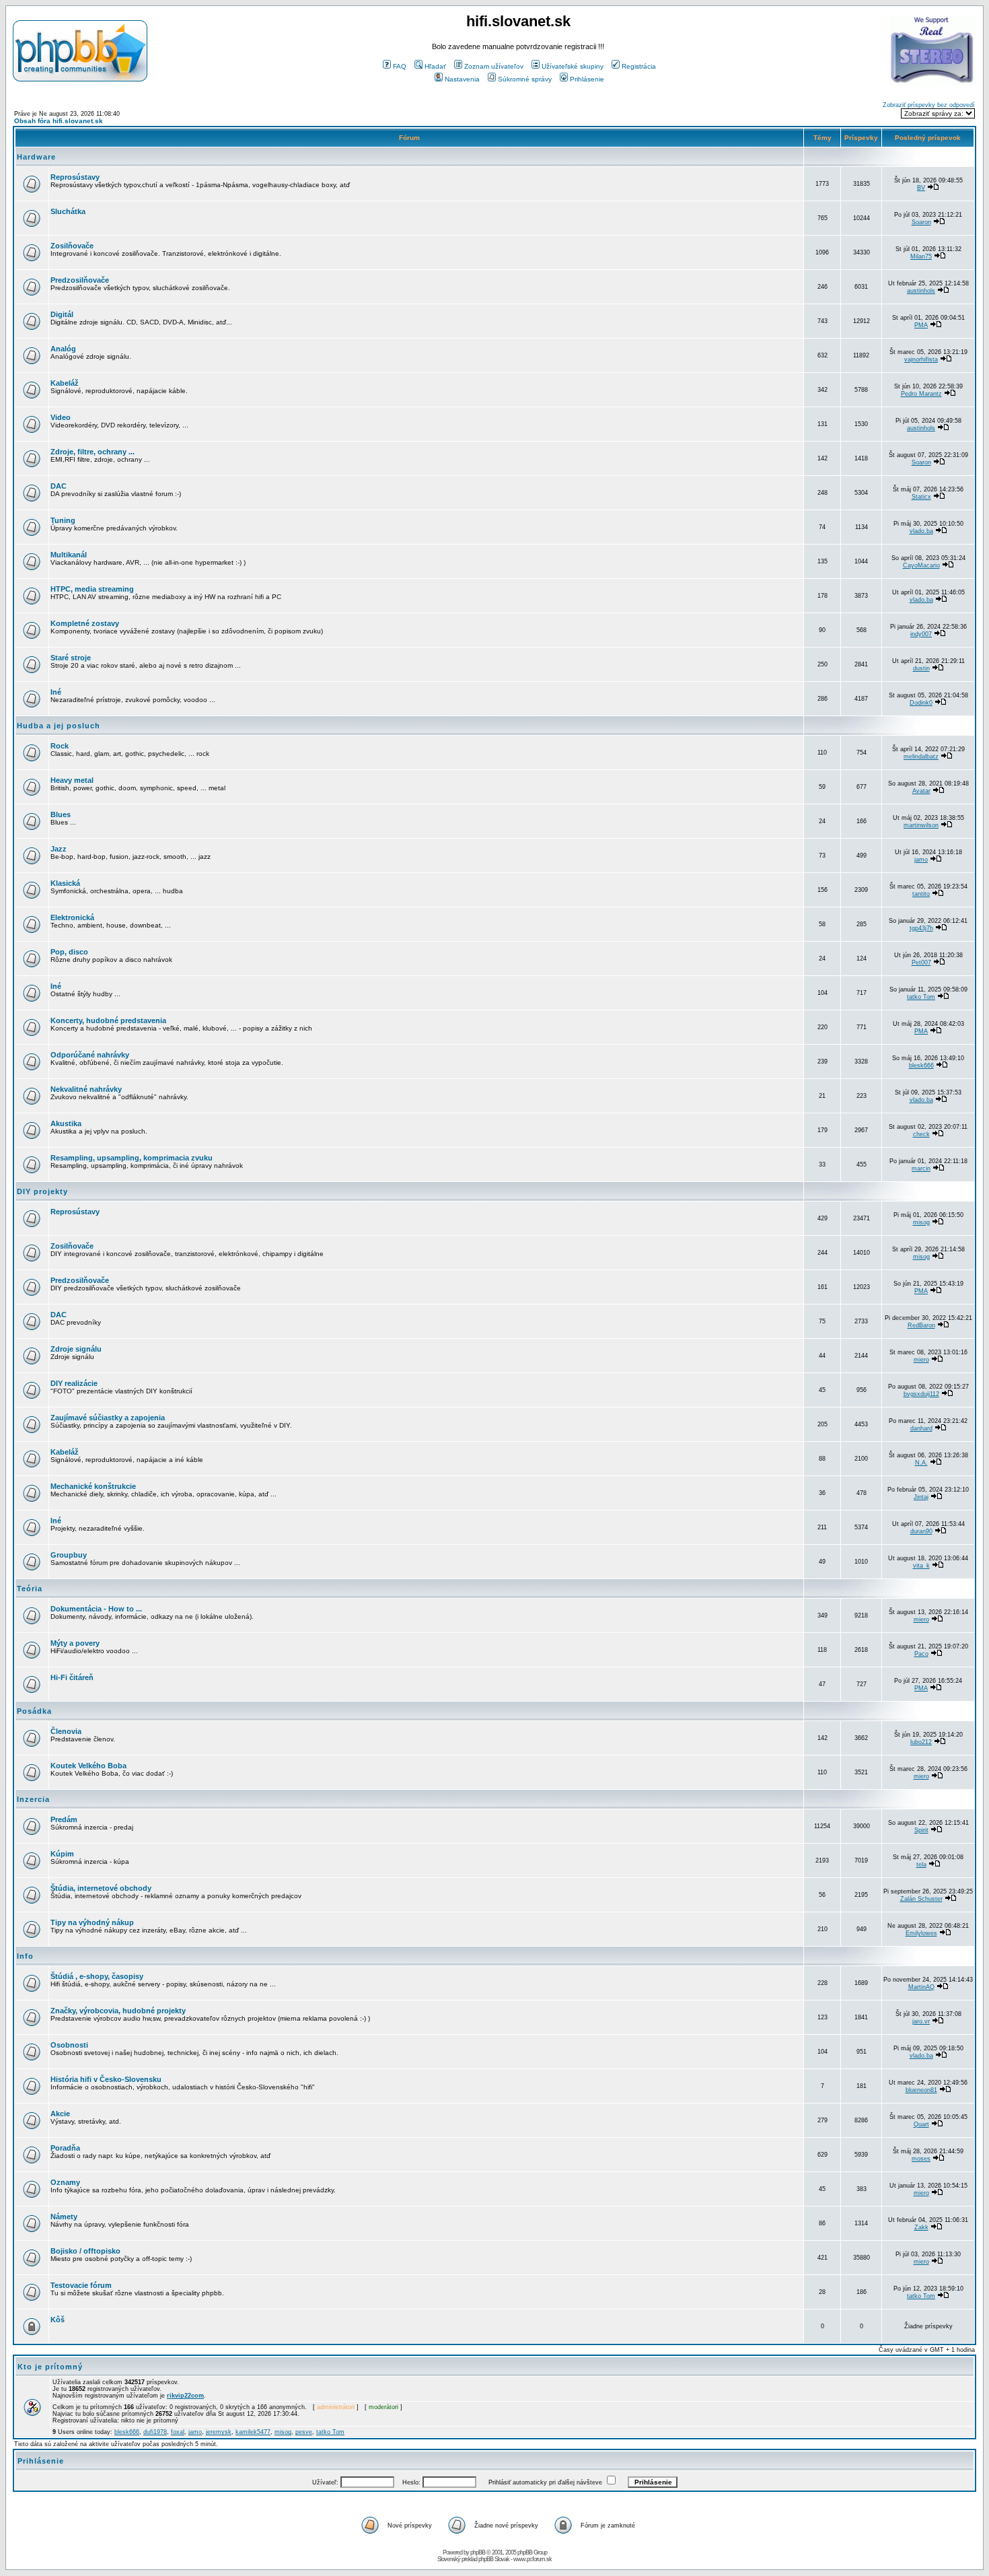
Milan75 (921, 256)
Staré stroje (71, 658)
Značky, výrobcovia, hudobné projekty (118, 2011)
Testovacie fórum (81, 2285)
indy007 (921, 634)
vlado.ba (921, 531)
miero (921, 1360)
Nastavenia (462, 79)
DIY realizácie (74, 1383)
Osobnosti (69, 2045)
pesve (304, 2432)
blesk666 (921, 1066)
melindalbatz (921, 757)
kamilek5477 (253, 2432)
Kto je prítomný (50, 2367)
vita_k (921, 1566)
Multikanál (69, 555)
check (921, 1134)
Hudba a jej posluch (59, 726)
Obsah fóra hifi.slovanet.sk (59, 121)
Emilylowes (921, 1933)
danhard (921, 1428)
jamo (921, 860)
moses (921, 2159)
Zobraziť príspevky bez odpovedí (929, 105)
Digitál (62, 314)
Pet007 (921, 963)
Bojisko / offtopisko (85, 2251)
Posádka (34, 1711)
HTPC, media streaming (92, 589)
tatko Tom (921, 997)
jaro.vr (921, 2021)
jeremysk (219, 2432)
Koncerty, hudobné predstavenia (108, 1020)
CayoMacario (921, 565)
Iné (56, 692)
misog (921, 1222)
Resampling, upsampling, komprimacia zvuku (132, 1158)
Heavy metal (72, 780)
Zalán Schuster (921, 1899)
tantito (921, 894)
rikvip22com (185, 2396)
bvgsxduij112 (921, 1394)
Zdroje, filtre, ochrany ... (93, 452)
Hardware (36, 157)
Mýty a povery (75, 1643)
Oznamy (65, 2182)
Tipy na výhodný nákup (92, 1922)
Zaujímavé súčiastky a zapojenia (108, 1418)
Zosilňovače (72, 246)
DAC (59, 486)
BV (921, 188)
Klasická (65, 883)
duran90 (921, 1531)
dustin (921, 668)
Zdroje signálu (76, 1349)
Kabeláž (65, 383)
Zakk (921, 2227)
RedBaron (921, 1325)
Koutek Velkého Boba (88, 1766)
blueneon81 (921, 2090)
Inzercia (33, 1799)
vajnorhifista (921, 359)
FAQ (400, 66)
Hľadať (435, 66)
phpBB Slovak (494, 2559)
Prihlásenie (587, 79)
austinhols (921, 291)
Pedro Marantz (921, 394)
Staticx (921, 497)
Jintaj (921, 1497)
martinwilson (921, 825)
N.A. (921, 1463)
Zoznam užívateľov (494, 66)
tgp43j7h (921, 928)
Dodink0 (921, 703)
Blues (61, 814)
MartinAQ (921, 1987)
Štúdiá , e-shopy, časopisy (97, 1976)
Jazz (59, 849)
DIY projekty (42, 1191)
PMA (921, 325)
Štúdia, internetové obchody (101, 1888)
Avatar (921, 791)
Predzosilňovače (80, 280)
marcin (921, 1169)
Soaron (921, 222)
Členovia (66, 1731)
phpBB (478, 2552)
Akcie (60, 2114)
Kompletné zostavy (85, 623)
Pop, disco (69, 952)
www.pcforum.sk (533, 2559)
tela (921, 1865)
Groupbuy (69, 1555)
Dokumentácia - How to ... (96, 1609)
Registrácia (639, 66)
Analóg (63, 349)
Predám (64, 1819)
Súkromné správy (525, 79)
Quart (921, 2124)
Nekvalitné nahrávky (86, 1089)
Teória (30, 1589)
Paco (921, 1654)
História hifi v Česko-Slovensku (106, 2079)
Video (61, 417)
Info (25, 1956)
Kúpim (62, 1854)
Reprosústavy (75, 177)
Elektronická (72, 917)
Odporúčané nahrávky (90, 1055)
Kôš (58, 2320)
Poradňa (65, 2148)
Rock (60, 746)
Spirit (921, 1830)
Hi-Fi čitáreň (72, 1677)
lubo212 (921, 1742)
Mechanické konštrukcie (93, 1486)
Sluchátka (68, 211)
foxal (178, 2432)
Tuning (63, 520)
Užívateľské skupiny (573, 66)
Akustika (66, 1123)
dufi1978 (155, 2432)
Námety (64, 2217)
